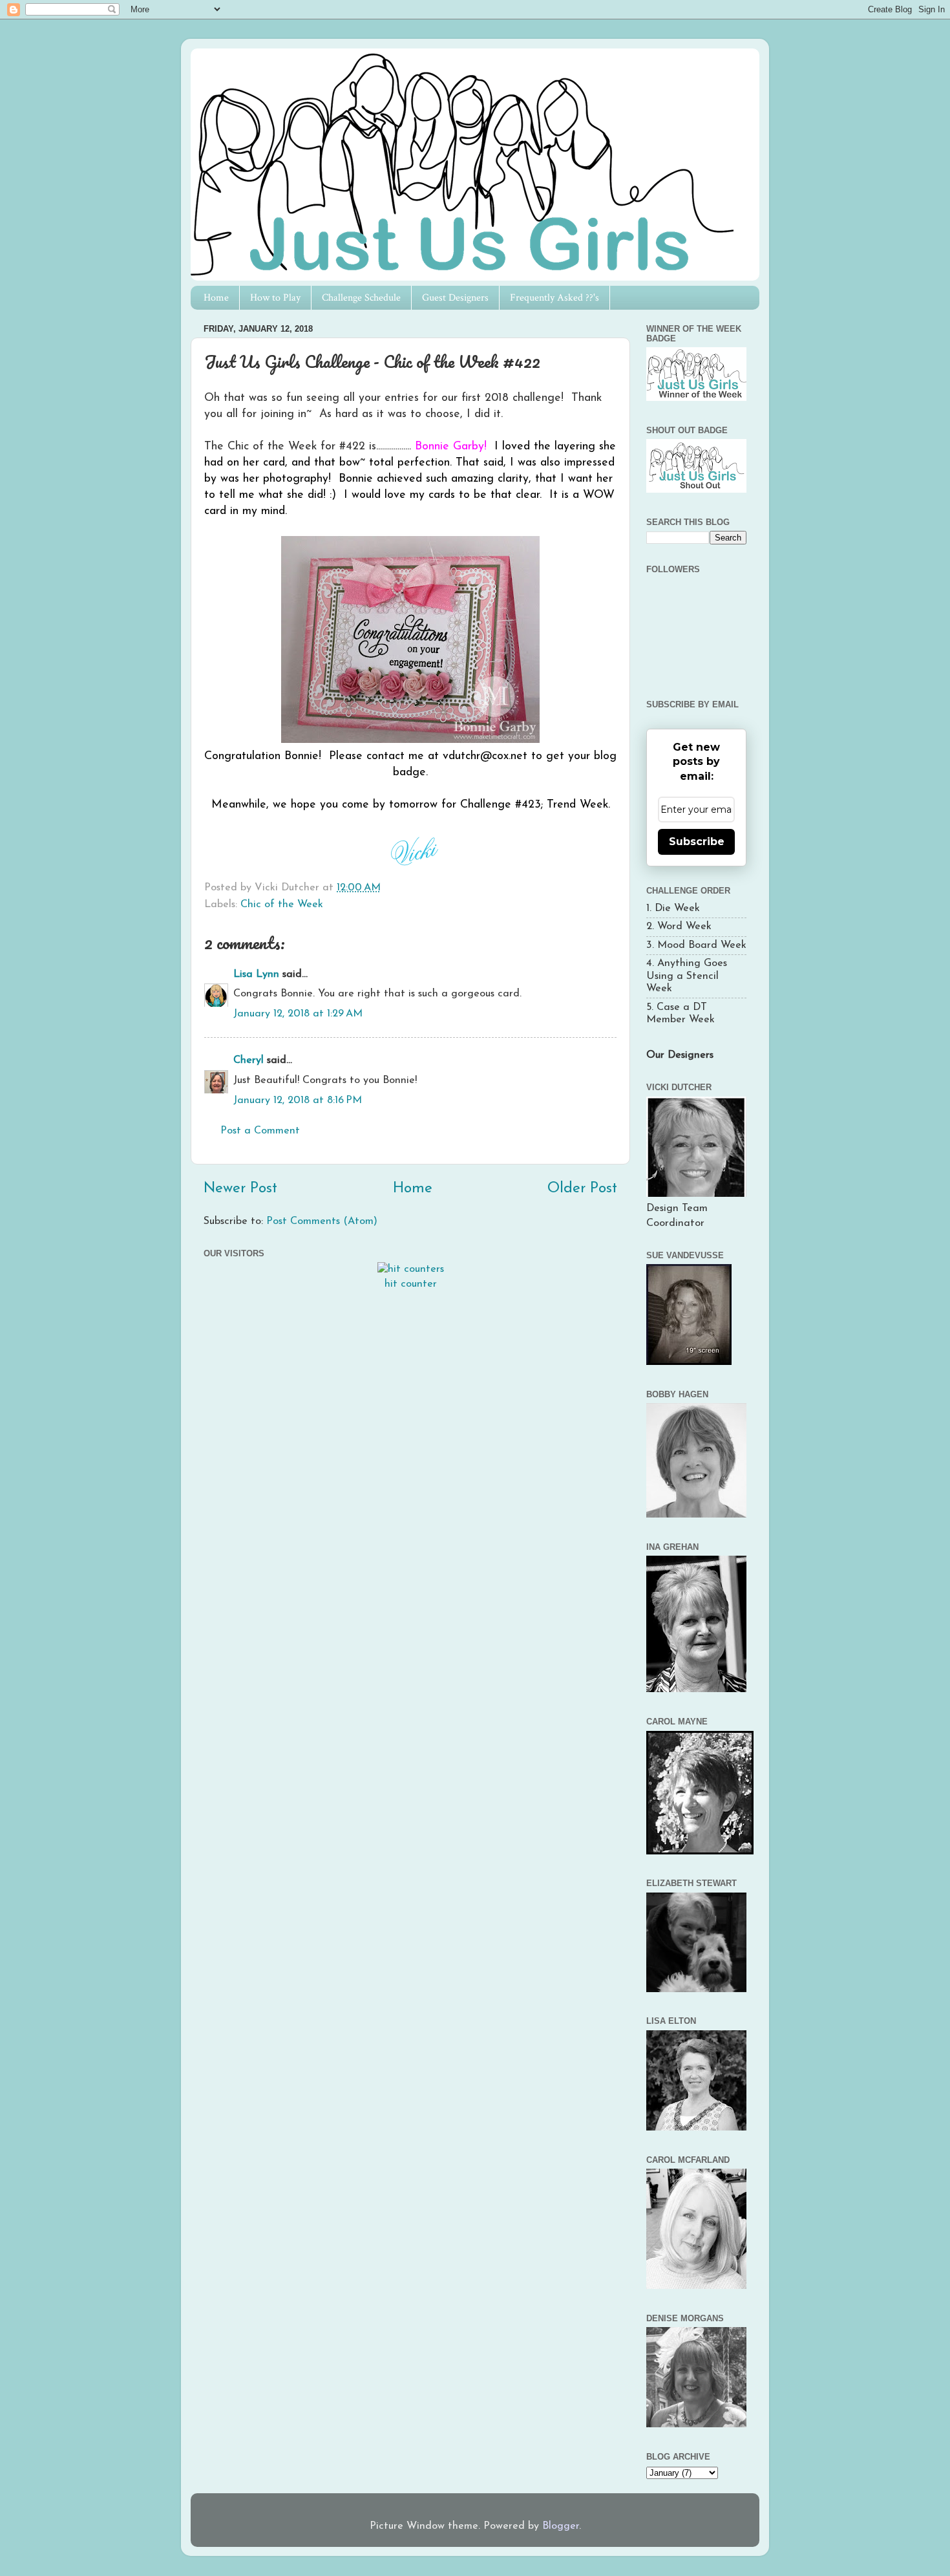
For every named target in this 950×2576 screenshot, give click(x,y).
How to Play (275, 298)
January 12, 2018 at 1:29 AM (298, 1014)
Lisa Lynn (256, 974)
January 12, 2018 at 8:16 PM (298, 1100)
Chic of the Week (282, 905)
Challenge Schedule (361, 298)
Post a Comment (260, 1131)
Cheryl (248, 1060)
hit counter (411, 1284)
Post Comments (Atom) (322, 1221)
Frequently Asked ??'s (554, 298)
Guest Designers (455, 298)
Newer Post (240, 1189)
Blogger (561, 2526)
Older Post (582, 1189)
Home (216, 298)
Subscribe (697, 842)
